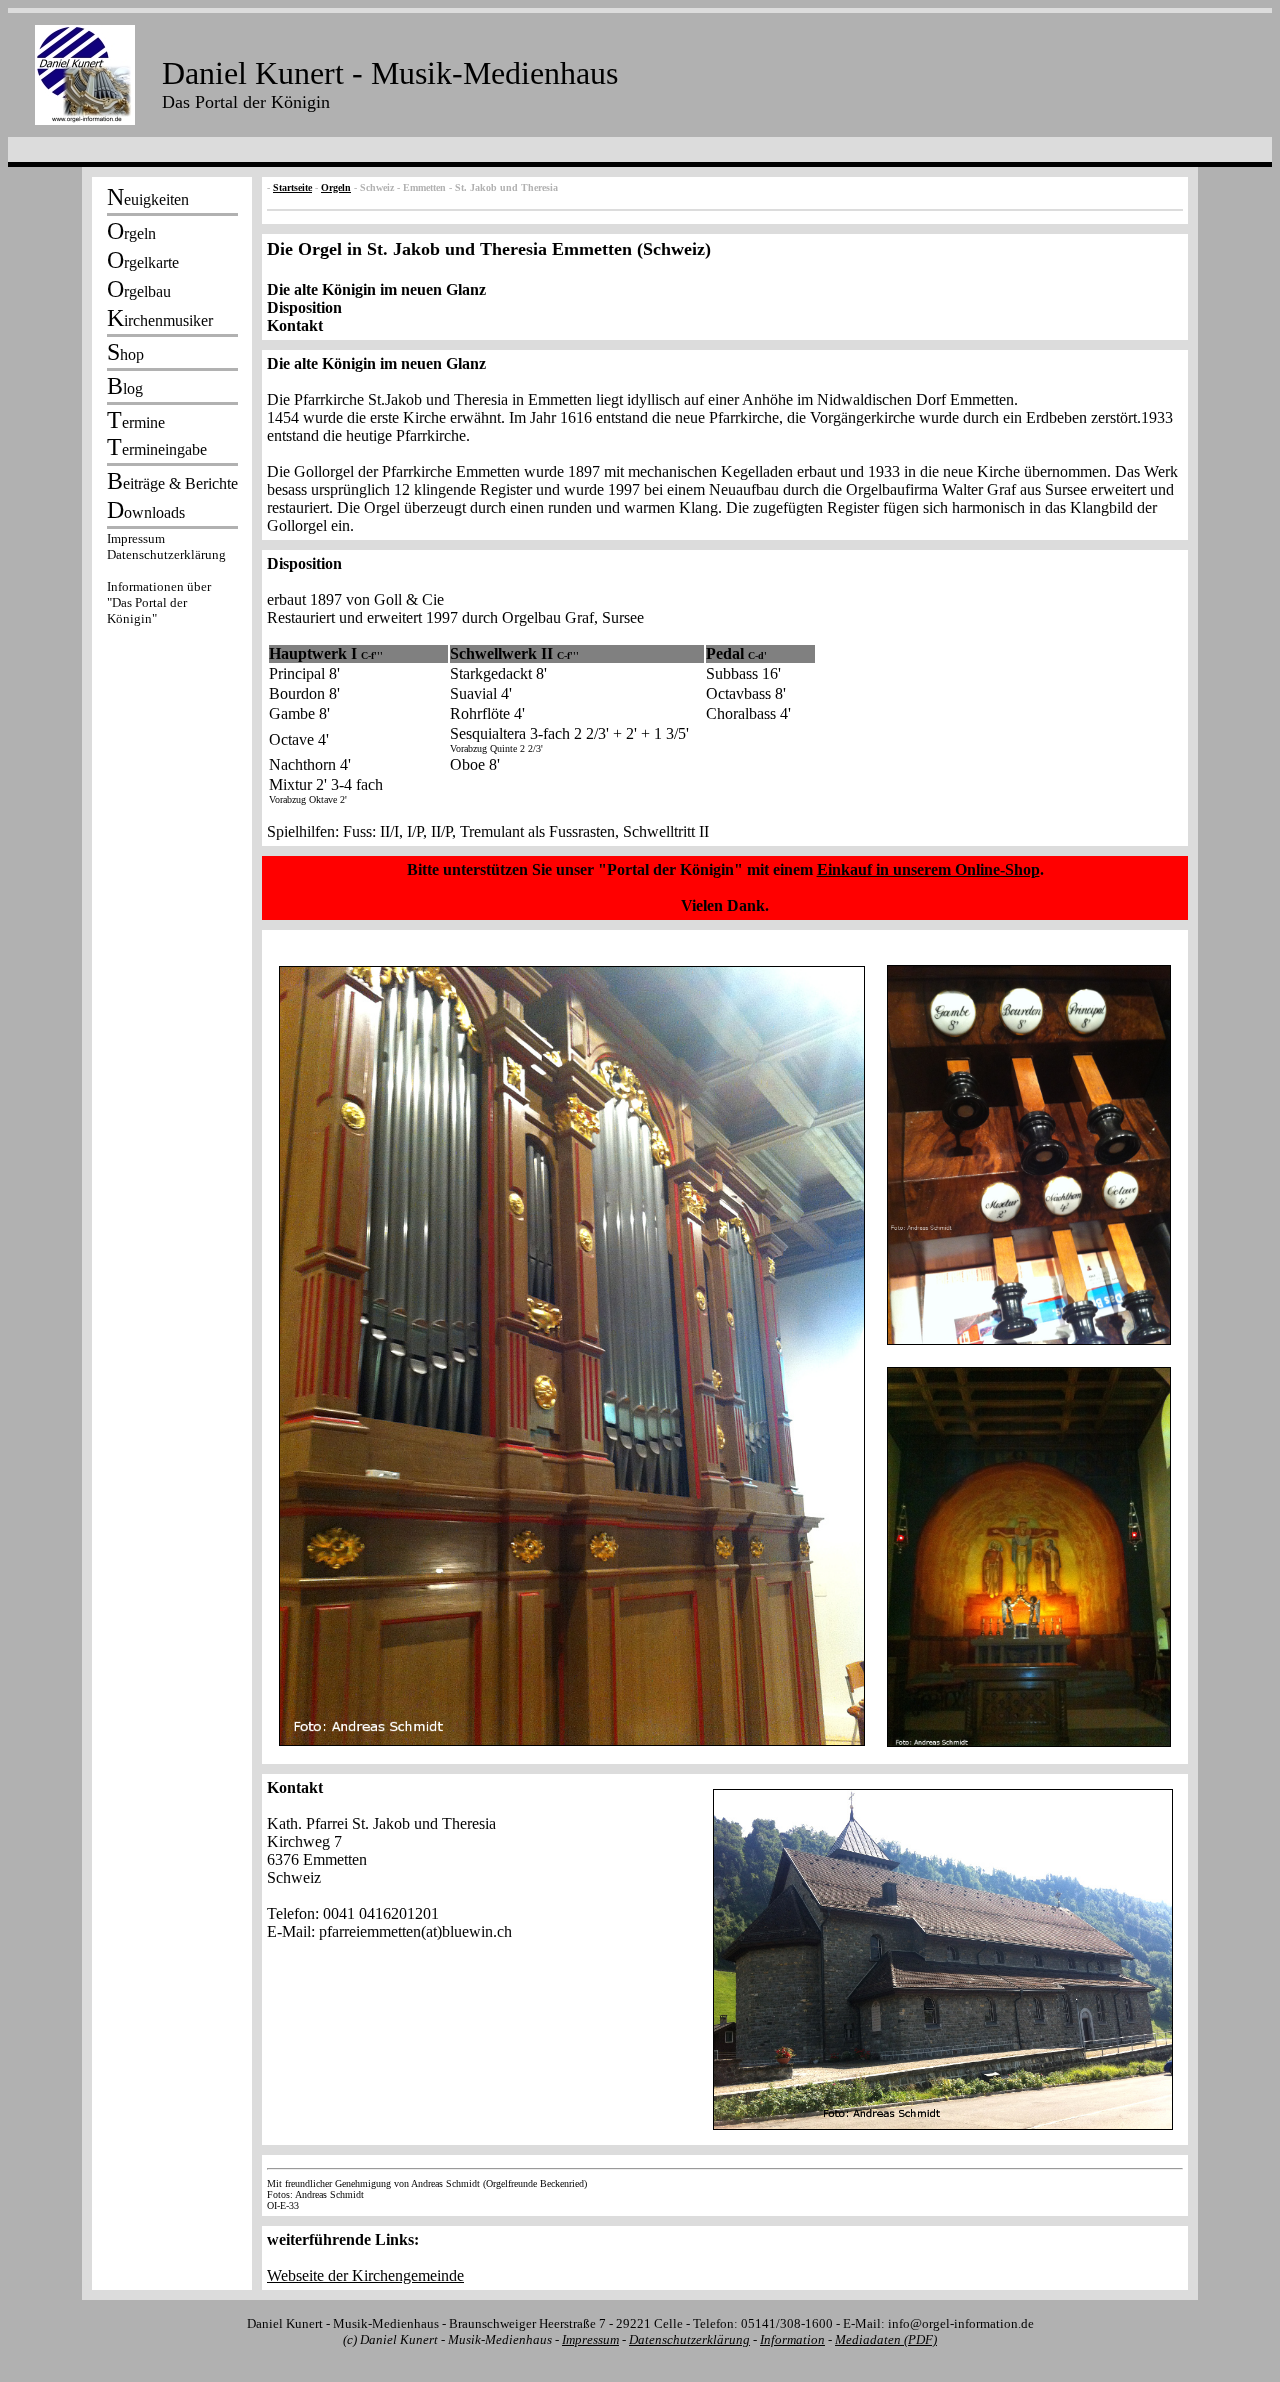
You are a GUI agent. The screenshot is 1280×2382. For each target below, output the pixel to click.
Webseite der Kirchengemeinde (365, 2275)
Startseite (292, 187)
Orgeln (336, 187)
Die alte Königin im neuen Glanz (376, 289)
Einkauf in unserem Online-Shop (928, 869)
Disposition (304, 307)
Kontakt (295, 325)
